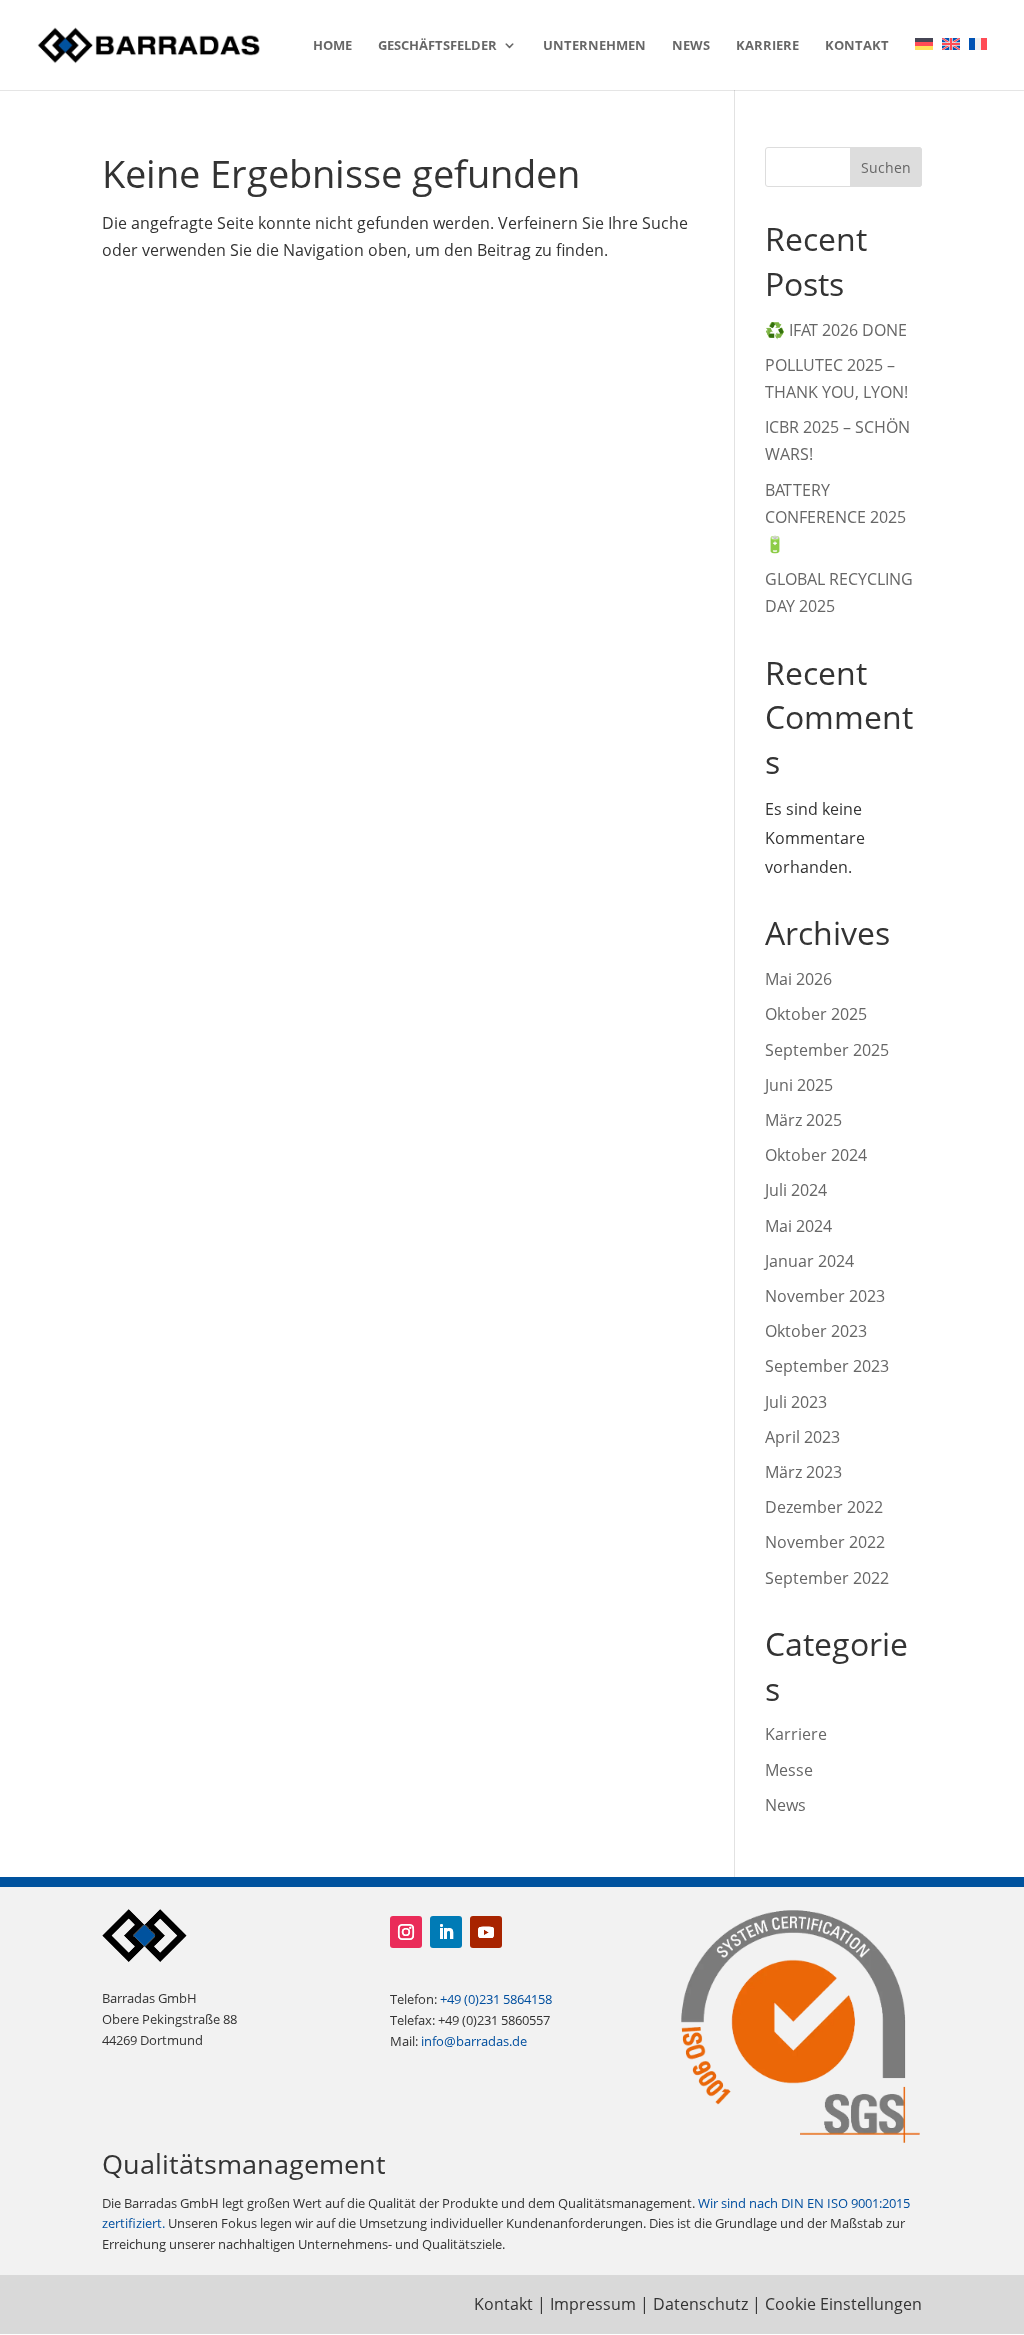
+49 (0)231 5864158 (496, 1999)
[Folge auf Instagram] (406, 1932)
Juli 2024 (796, 1190)
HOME (332, 46)
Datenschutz (700, 2304)
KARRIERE (767, 46)
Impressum (593, 2304)
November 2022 (825, 1542)
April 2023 (802, 1437)
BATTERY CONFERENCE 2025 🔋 (835, 517)
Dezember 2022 (824, 1507)
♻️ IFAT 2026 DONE (836, 330)
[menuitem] (924, 64)
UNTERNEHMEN (594, 46)
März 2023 (803, 1472)
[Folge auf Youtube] (486, 1932)
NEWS (691, 46)
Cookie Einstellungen (843, 2304)
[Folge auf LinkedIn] (446, 1932)
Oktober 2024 (816, 1155)
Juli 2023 (796, 1402)
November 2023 (825, 1296)
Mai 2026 (798, 979)
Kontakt (503, 2304)
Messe (789, 1770)
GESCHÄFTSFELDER (437, 46)
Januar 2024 (809, 1261)
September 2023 (827, 1366)
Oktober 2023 (816, 1331)
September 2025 (827, 1050)
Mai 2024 (798, 1226)
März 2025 (803, 1120)
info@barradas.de (474, 2041)
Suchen (886, 167)
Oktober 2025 (816, 1014)
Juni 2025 (799, 1085)
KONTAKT (857, 46)
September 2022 (827, 1578)
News (785, 1805)
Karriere (796, 1734)
